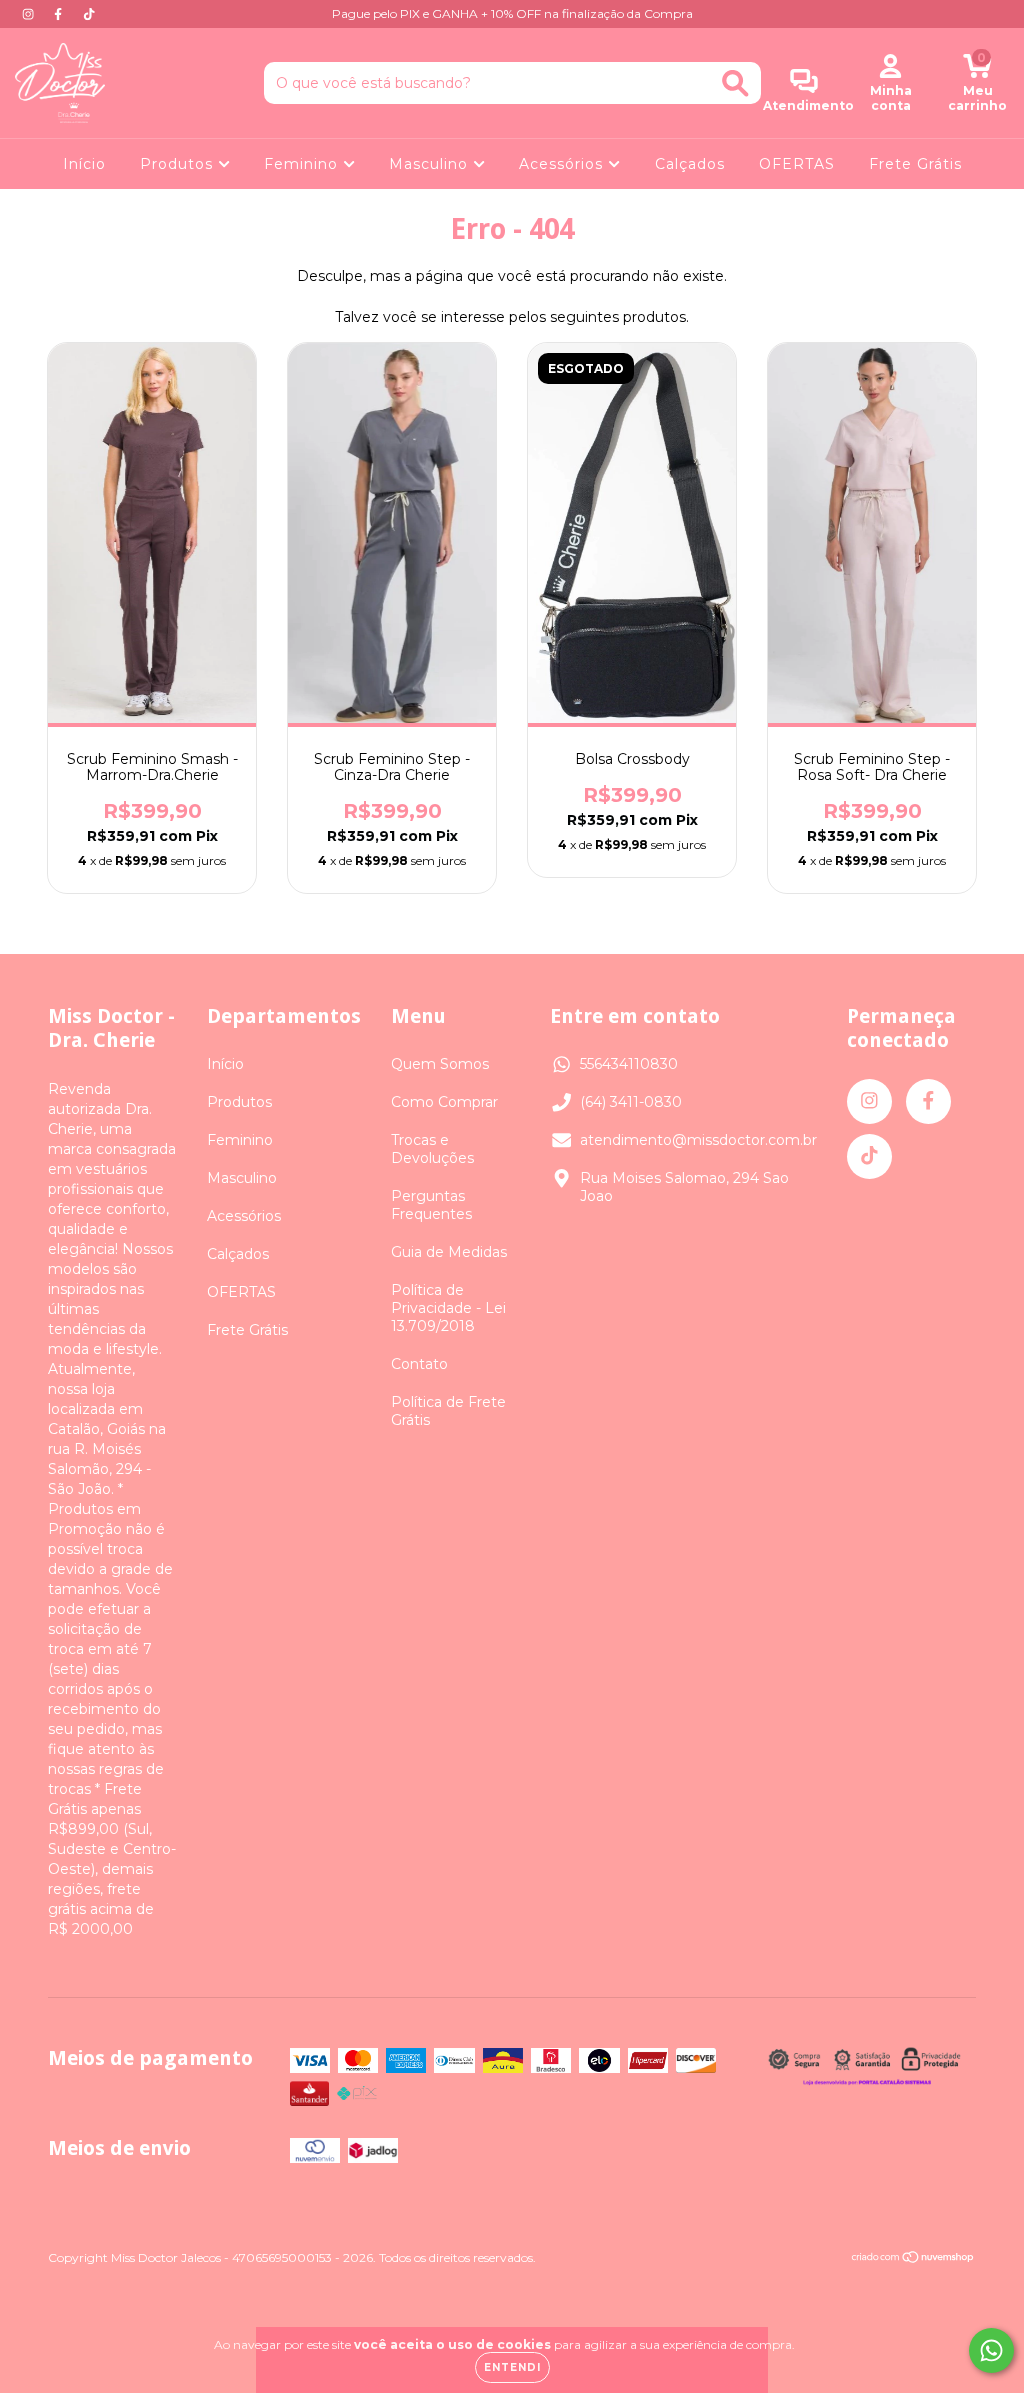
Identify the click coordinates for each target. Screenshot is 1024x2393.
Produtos (179, 164)
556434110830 (629, 1064)
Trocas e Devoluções (432, 1149)
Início (84, 164)
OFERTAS (797, 164)
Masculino (431, 164)
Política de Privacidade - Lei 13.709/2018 (448, 1308)
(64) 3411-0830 (631, 1102)
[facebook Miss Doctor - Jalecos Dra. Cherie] (60, 14)
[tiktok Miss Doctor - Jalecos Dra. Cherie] (89, 14)
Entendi (512, 2367)
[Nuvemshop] (913, 2259)
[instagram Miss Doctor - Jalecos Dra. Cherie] (30, 14)
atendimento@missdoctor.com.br (698, 1140)
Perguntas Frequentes (431, 1205)
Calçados (690, 164)
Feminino (303, 164)
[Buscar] (735, 83)
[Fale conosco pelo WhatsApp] (991, 2350)
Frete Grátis (915, 164)
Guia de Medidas (449, 1252)
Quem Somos (440, 1064)
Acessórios (563, 164)
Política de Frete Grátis (448, 1411)
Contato (419, 1364)
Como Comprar (444, 1102)
